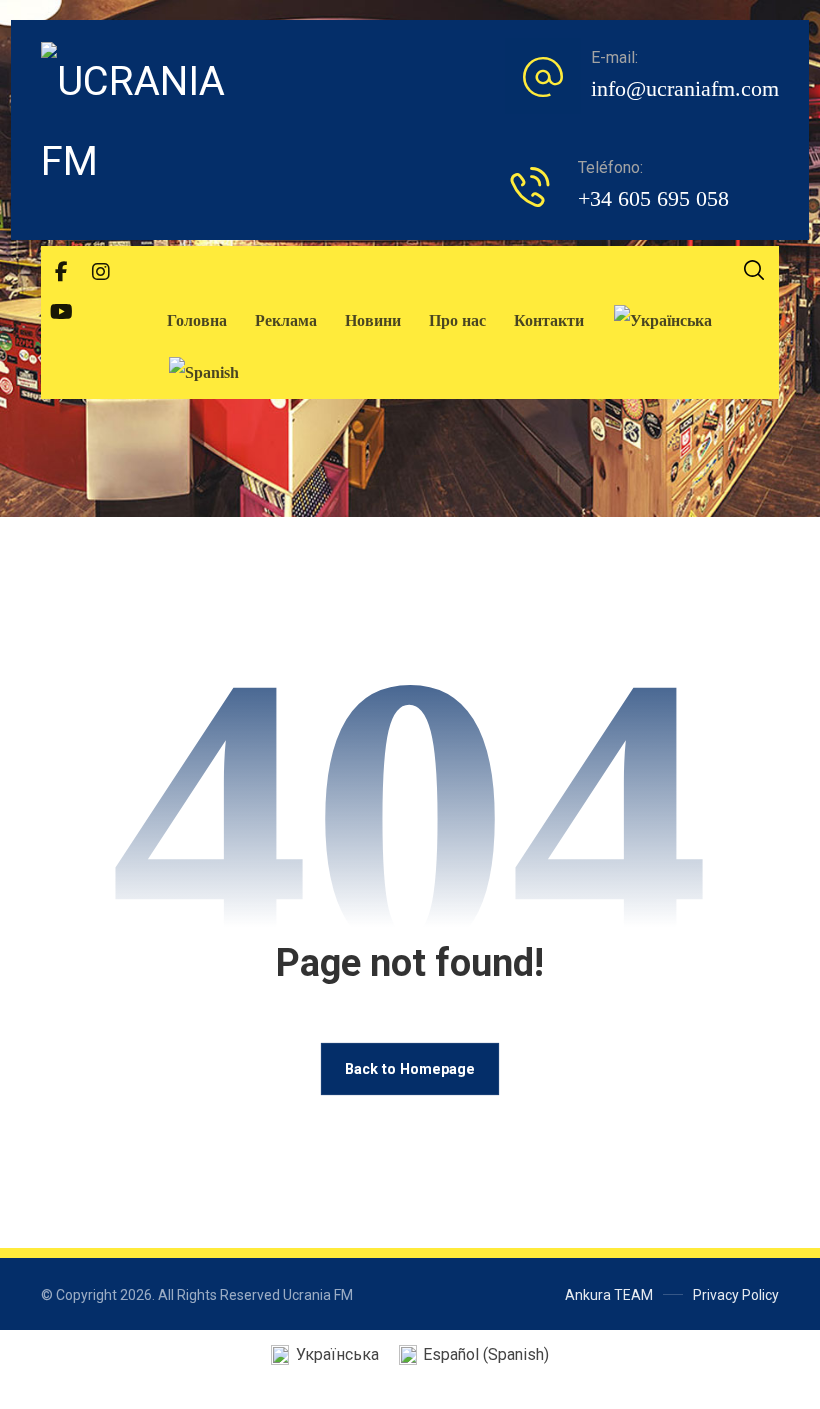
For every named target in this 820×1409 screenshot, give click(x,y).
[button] (61, 272)
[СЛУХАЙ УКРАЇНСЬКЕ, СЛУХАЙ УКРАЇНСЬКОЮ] (151, 122)
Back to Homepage (410, 1068)
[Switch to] (663, 321)
